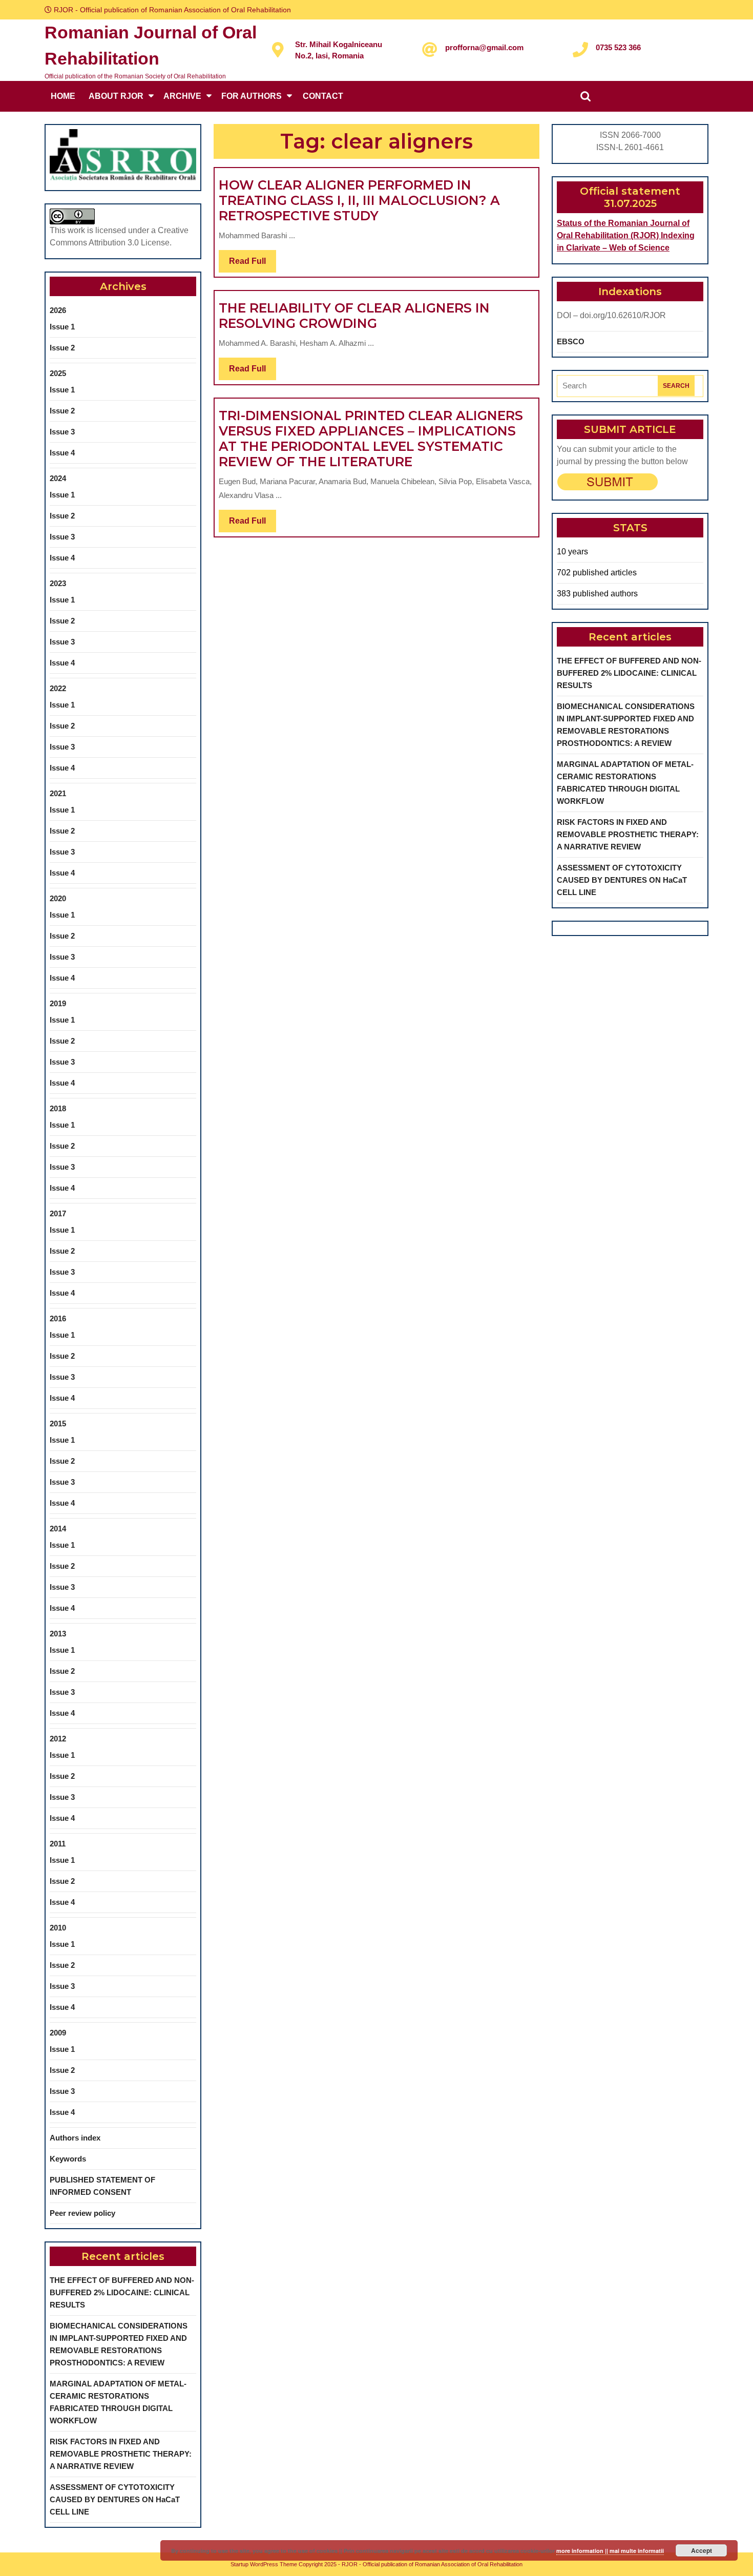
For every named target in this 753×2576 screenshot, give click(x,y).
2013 (58, 1634)
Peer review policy (82, 2213)
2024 (58, 478)
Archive (182, 96)
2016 (58, 1318)
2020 (58, 898)
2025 (58, 373)
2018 (58, 1108)
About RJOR (116, 96)
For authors (252, 96)
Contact (323, 96)
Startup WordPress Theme (264, 2564)
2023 (58, 583)
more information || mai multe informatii (610, 2551)
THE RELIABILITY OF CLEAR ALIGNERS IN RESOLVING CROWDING (354, 316)
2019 (58, 1003)
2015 (58, 1424)
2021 (58, 793)
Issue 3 (62, 432)
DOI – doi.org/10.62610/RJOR (611, 315)
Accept (702, 2550)
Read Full (253, 264)
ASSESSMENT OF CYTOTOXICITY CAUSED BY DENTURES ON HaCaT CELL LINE (115, 2499)
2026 (58, 310)
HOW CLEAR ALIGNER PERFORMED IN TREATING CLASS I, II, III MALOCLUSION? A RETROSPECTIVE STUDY (359, 200)
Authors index (75, 2138)
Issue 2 (62, 348)
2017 (58, 1213)
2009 (58, 2033)
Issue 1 (62, 327)
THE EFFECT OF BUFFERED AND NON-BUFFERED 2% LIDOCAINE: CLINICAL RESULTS (122, 2292)
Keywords (68, 2159)
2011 (58, 1844)
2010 (58, 1928)
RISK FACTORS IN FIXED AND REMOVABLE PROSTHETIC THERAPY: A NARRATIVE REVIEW (121, 2454)
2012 (58, 1739)
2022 (58, 688)
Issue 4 (62, 453)
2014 (58, 1529)
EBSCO (571, 341)
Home (63, 96)
